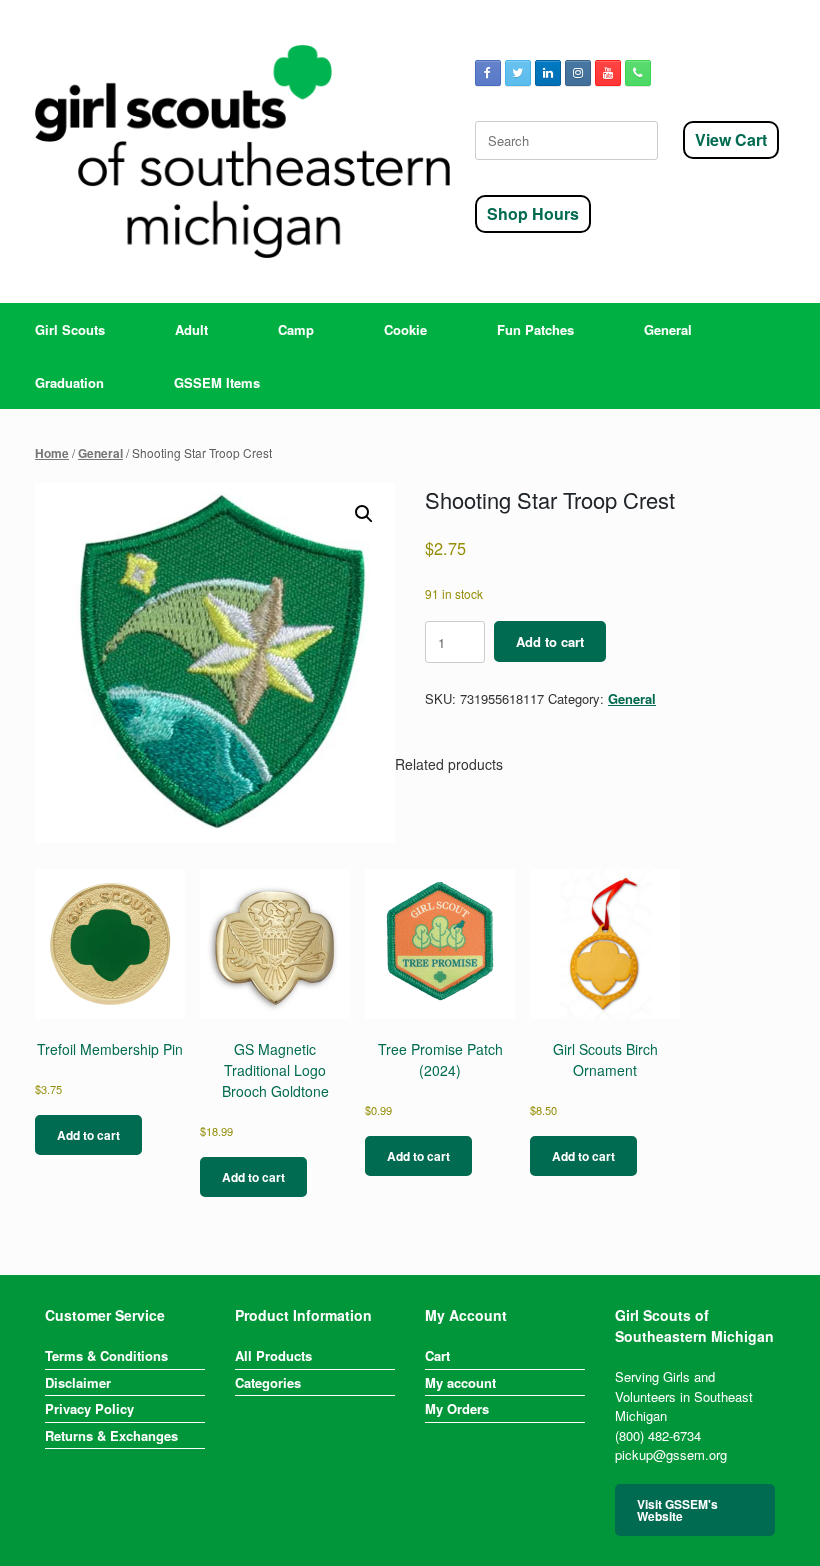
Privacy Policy (89, 1408)
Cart (437, 1355)
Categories (268, 1382)
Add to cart (550, 641)
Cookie (405, 329)
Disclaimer (78, 1382)
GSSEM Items (217, 382)
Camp (296, 329)
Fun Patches (535, 329)
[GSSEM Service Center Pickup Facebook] (488, 73)
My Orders (457, 1408)
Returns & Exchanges (111, 1435)
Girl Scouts (70, 329)
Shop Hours (533, 213)
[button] (364, 514)
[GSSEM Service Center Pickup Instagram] (578, 73)
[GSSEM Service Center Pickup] (242, 151)
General (668, 329)
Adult (191, 329)
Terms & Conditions (106, 1355)
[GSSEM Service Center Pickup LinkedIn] (548, 73)
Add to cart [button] (88, 1135)
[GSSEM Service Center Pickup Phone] (638, 73)
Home (52, 453)
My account (460, 1382)
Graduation (69, 382)
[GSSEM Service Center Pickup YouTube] (608, 73)
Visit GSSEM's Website (677, 1510)
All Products (273, 1355)
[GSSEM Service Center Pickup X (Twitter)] (518, 73)
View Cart (731, 139)
